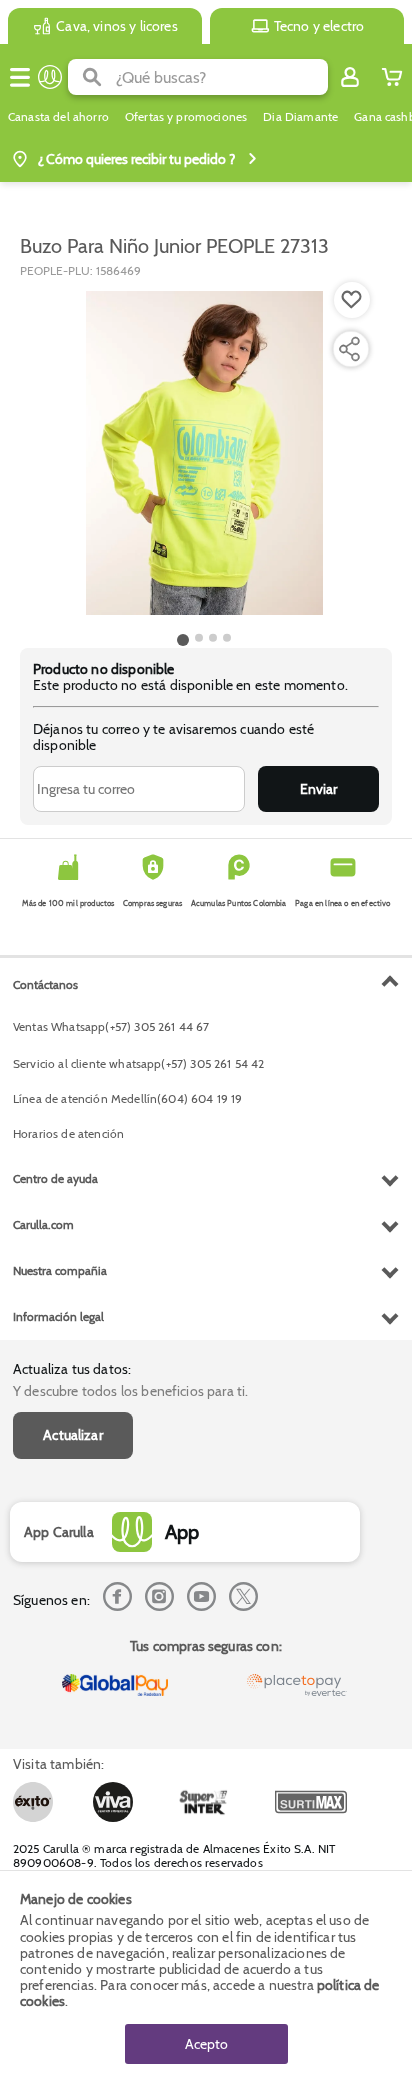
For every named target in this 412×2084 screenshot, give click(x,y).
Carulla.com (43, 1224)
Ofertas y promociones (186, 117)
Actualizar (73, 1435)
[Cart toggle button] (392, 77)
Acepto (206, 2044)
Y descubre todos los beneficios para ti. (130, 1391)
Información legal (58, 1316)
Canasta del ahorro (58, 117)
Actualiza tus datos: (72, 1369)
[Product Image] (204, 453)
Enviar (318, 789)
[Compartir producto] (349, 349)
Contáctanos (45, 984)
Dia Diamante (300, 117)
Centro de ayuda (55, 1178)
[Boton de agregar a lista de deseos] (352, 300)
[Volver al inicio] (50, 77)
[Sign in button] (350, 77)
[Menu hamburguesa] (20, 77)
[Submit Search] (92, 77)
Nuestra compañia (60, 1270)
